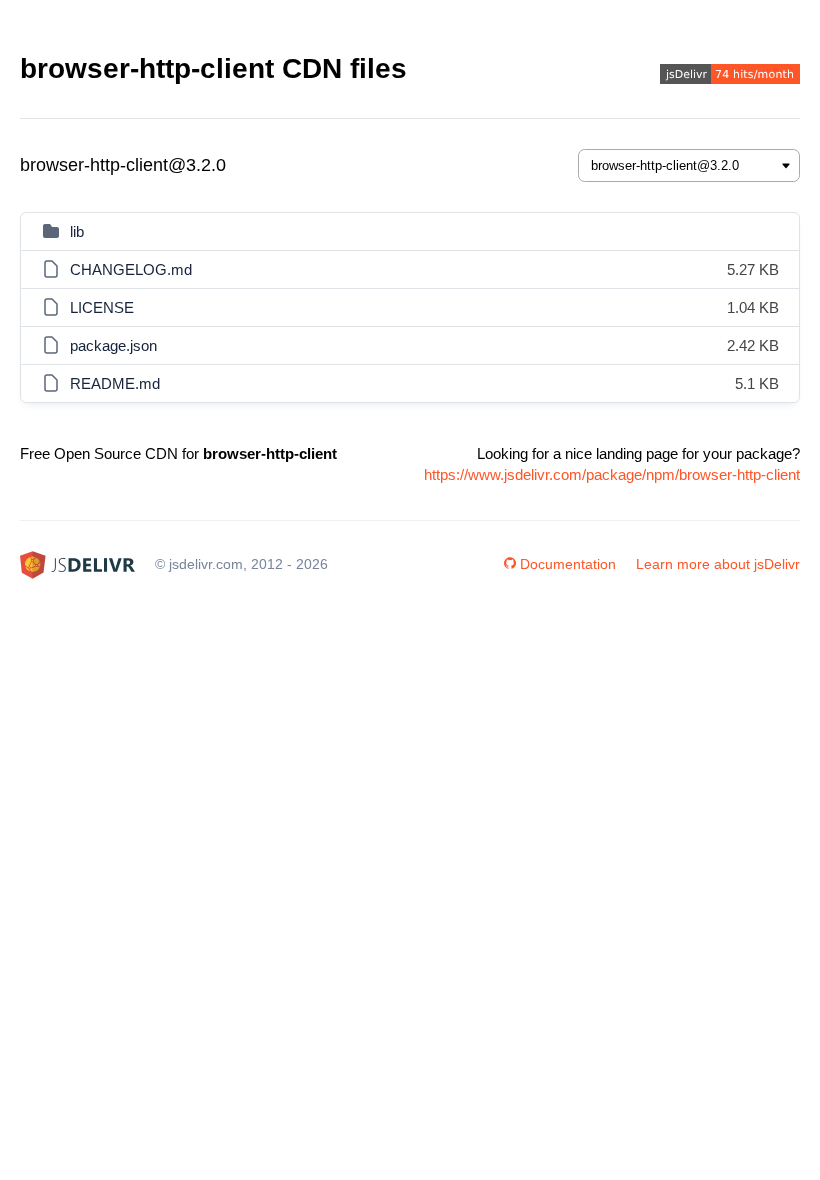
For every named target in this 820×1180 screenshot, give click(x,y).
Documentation (568, 564)
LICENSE (102, 307)
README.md (115, 383)
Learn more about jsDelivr (718, 564)
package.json (113, 345)
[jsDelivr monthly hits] (730, 76)
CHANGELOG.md (131, 269)
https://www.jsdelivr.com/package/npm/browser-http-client (612, 474)
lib (77, 231)
